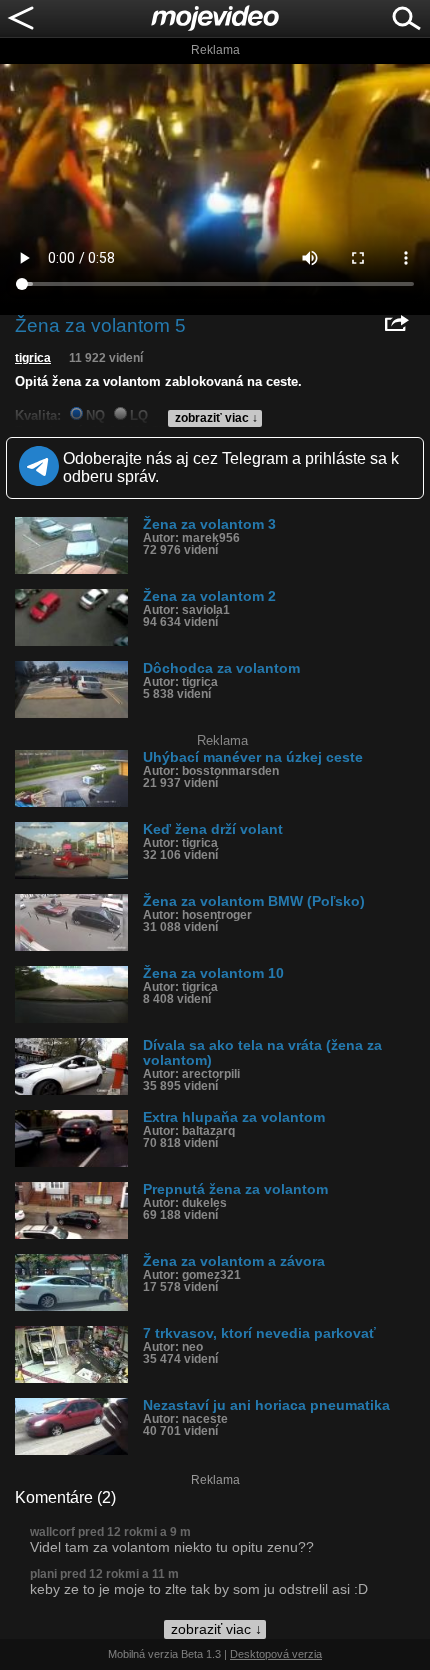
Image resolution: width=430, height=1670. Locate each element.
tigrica (33, 358)
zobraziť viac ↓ (216, 418)
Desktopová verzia (276, 1654)
